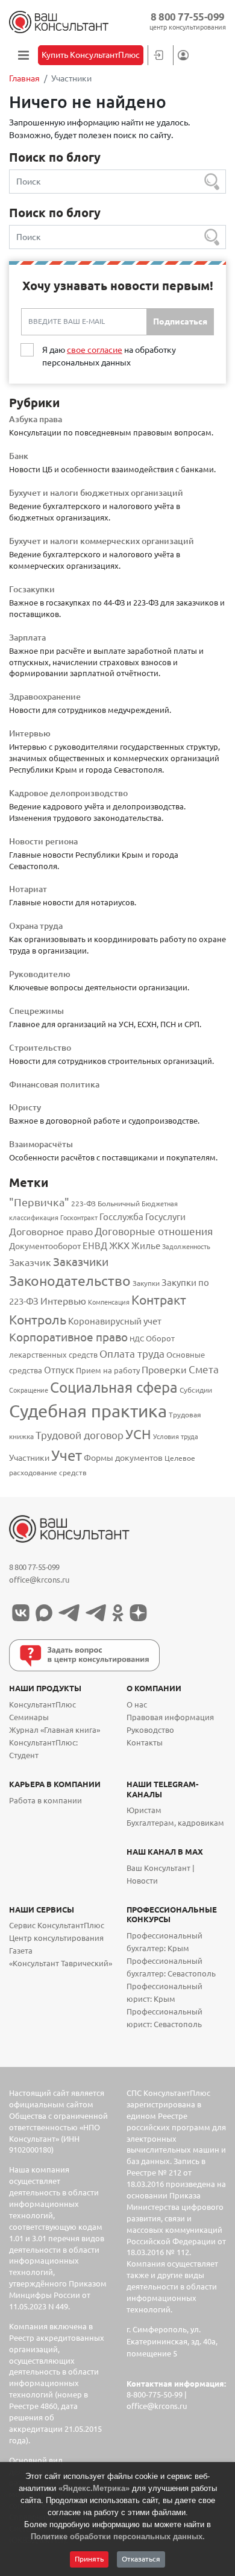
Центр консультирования (56, 1938)
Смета (204, 1369)
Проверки (164, 1370)
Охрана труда (36, 926)
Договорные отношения (154, 1231)
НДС (137, 1339)
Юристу (25, 1107)
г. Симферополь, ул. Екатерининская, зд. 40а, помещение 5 (172, 2342)
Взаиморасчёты (41, 1144)
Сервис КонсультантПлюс (57, 1926)
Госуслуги (165, 1217)
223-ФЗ (83, 1204)
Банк (19, 456)
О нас (137, 1705)
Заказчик (30, 1262)
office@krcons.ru (39, 1580)
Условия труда (176, 1437)
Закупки (146, 1283)
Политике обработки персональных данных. (118, 2536)
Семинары (29, 1717)
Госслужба (121, 1217)
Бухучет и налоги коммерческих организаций (102, 541)
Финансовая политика (54, 1084)
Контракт (159, 1300)
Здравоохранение (45, 697)
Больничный (119, 1204)
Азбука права (36, 419)
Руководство (150, 1730)
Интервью (30, 733)
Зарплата (27, 638)
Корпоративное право (68, 1337)
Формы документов (123, 1458)
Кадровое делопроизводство (68, 793)
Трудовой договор (80, 1435)
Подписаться (180, 321)
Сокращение (29, 1390)
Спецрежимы (36, 1011)
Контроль (38, 1320)
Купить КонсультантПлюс (91, 55)
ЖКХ (119, 1245)
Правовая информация (170, 1717)
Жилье (146, 1246)
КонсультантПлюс (42, 1705)
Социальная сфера (114, 1387)
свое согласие (95, 350)
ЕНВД (95, 1246)
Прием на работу (108, 1371)
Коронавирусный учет (115, 1321)
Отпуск (59, 1370)
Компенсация (109, 1302)
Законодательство (70, 1281)
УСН (138, 1434)
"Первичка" (39, 1202)
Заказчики (81, 1262)
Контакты (145, 1743)
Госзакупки (32, 589)
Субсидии (196, 1390)
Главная (24, 78)
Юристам (144, 1810)
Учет (67, 1455)
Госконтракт (79, 1218)
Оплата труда (132, 1354)
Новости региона (43, 841)
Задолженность (186, 1247)
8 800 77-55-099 (188, 17)
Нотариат (28, 889)
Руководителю (40, 974)
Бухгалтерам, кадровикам (175, 1823)
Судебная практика (88, 1411)
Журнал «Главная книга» (55, 1730)
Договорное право (51, 1232)
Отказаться (141, 2559)
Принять (89, 2559)
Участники (29, 1458)
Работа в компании (45, 1801)
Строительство (40, 1048)
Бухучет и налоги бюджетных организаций (96, 493)
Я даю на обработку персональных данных (109, 356)
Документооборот (45, 1246)
